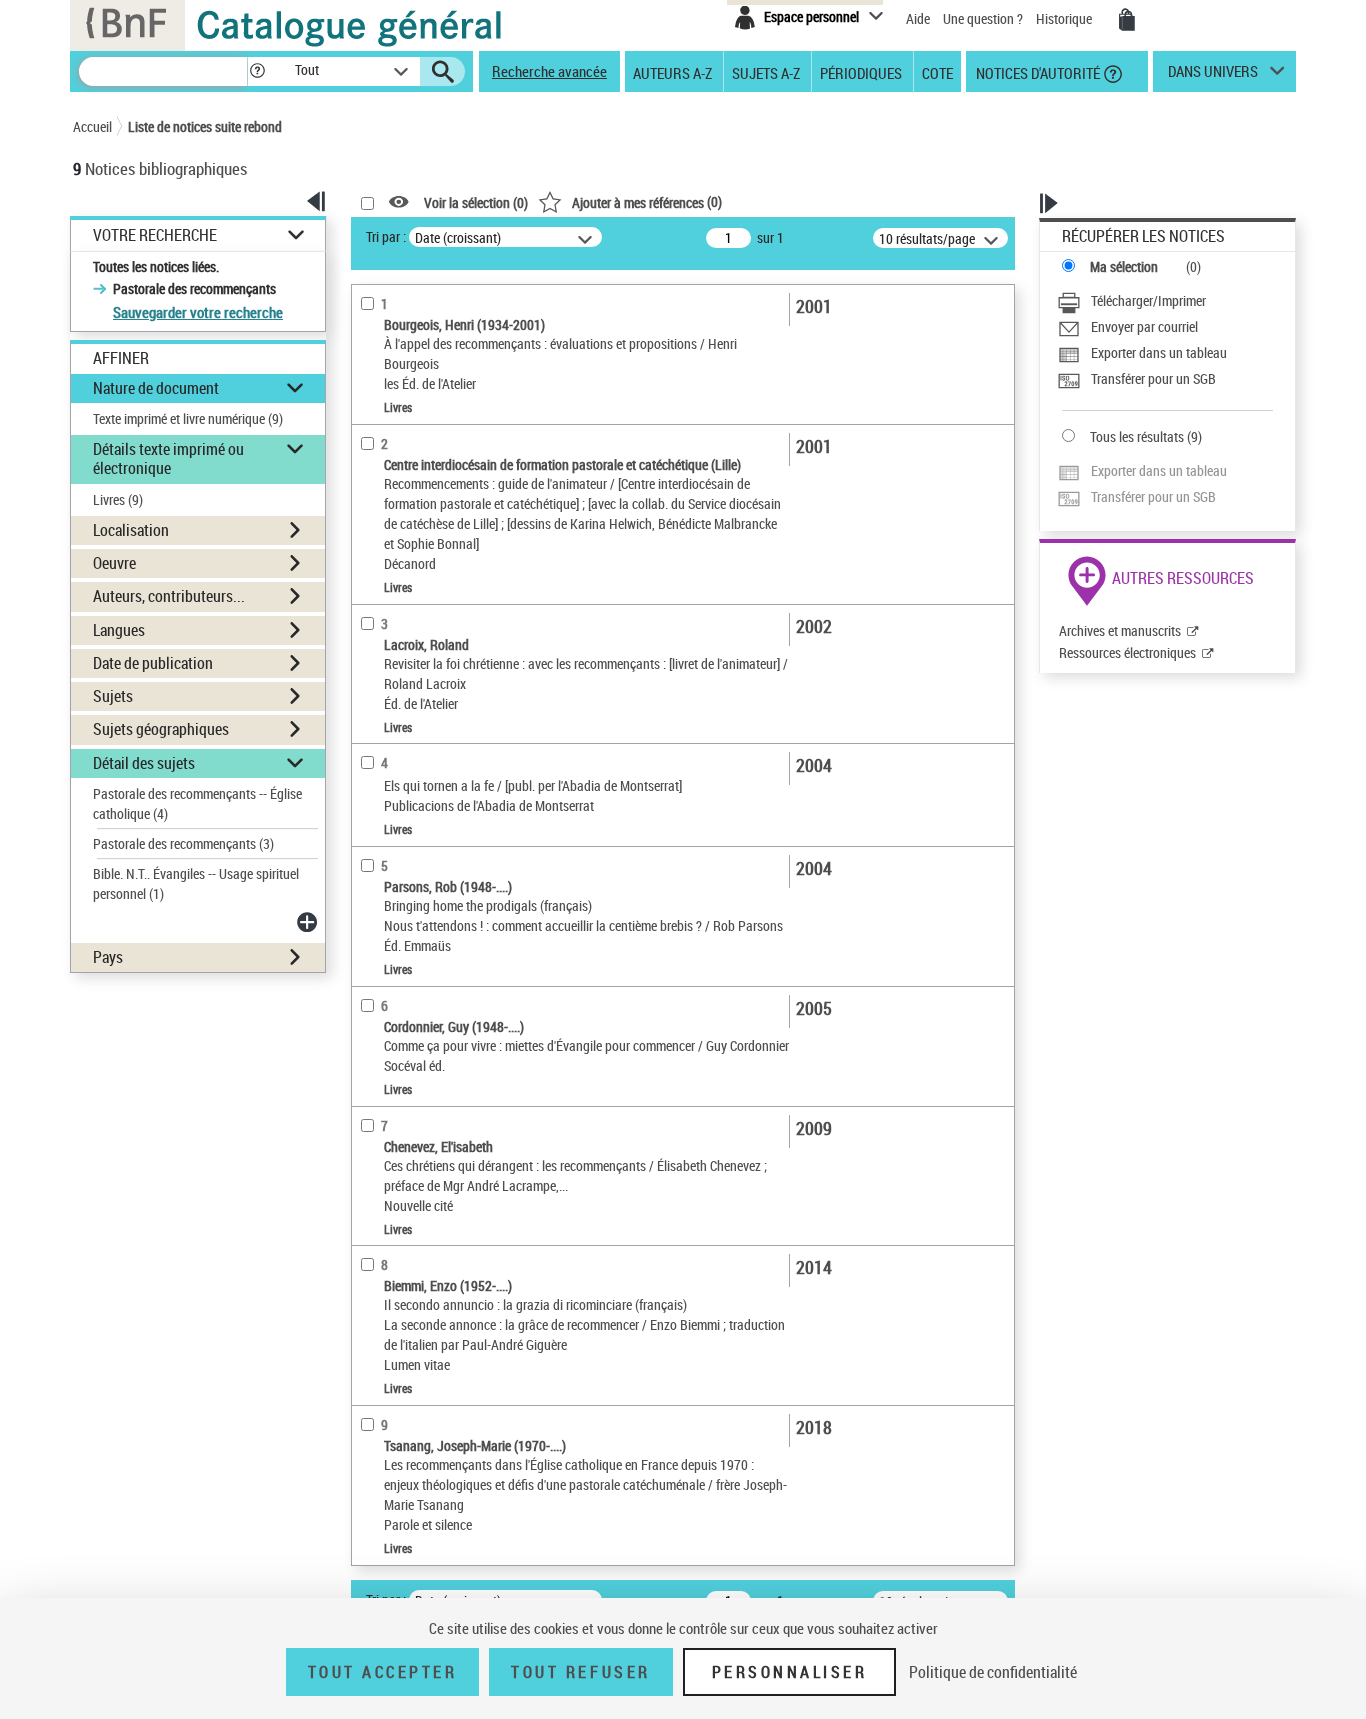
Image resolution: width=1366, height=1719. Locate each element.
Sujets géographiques (161, 729)
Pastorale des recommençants (183, 843)
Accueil (92, 126)
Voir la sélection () (476, 202)
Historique (1065, 18)
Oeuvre (114, 563)
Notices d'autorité (1036, 72)
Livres (118, 499)
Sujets (113, 696)
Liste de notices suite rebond (205, 126)
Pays (108, 957)
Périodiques (861, 72)
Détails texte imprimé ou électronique (168, 458)
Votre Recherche (155, 235)
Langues (119, 630)
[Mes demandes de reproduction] (1127, 20)
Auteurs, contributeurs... (169, 596)
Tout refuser (580, 1672)
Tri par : (386, 236)
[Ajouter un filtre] (309, 922)
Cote (937, 72)
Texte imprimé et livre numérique (188, 418)
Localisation (131, 530)
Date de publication (153, 663)
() (647, 201)
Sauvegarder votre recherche (198, 312)
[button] (257, 71)
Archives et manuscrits (1120, 630)
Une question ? (984, 18)
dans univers (1213, 76)
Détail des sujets (144, 763)
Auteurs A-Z (672, 72)
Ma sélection (1124, 266)
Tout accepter (383, 1672)
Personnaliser (790, 1672)
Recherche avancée (549, 71)
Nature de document (156, 388)
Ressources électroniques (1127, 652)
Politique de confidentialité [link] (993, 1672)
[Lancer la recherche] (443, 72)
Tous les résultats (1137, 436)
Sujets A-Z (766, 72)
